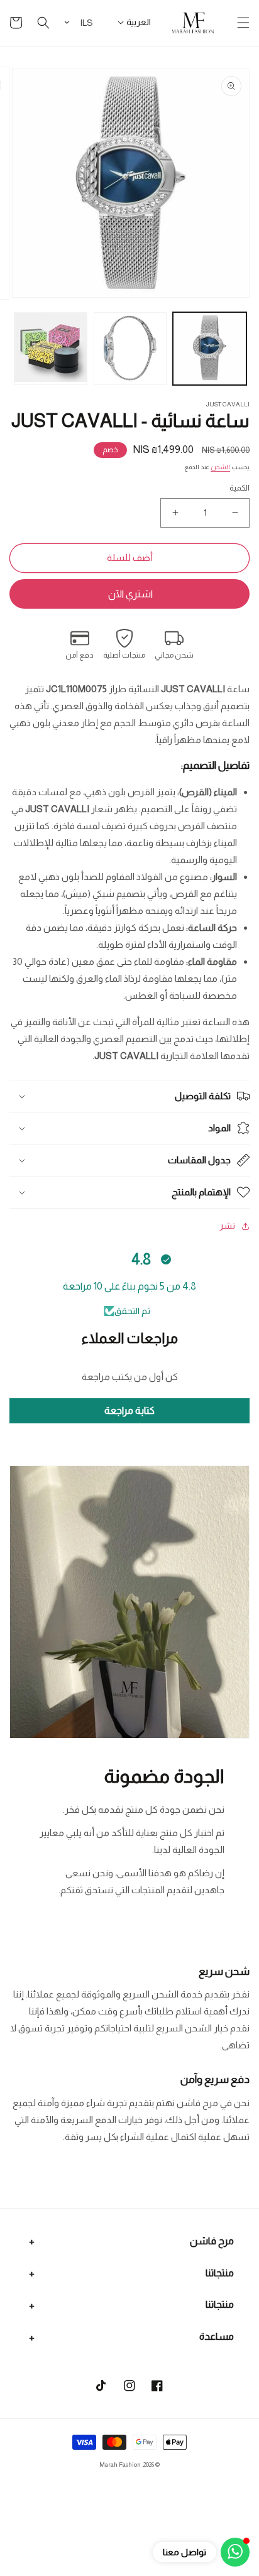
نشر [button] (227, 1226)
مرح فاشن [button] (212, 2241)
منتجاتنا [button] (220, 2273)
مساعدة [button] (217, 2336)
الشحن (220, 467)
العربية (139, 22)
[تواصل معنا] (235, 2552)
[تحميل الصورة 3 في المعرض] (51, 349)
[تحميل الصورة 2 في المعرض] (130, 349)
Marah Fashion (120, 2465)
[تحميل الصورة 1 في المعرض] (210, 349)
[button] (243, 23)
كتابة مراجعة (129, 1410)
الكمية (240, 488)
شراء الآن (129, 594)
